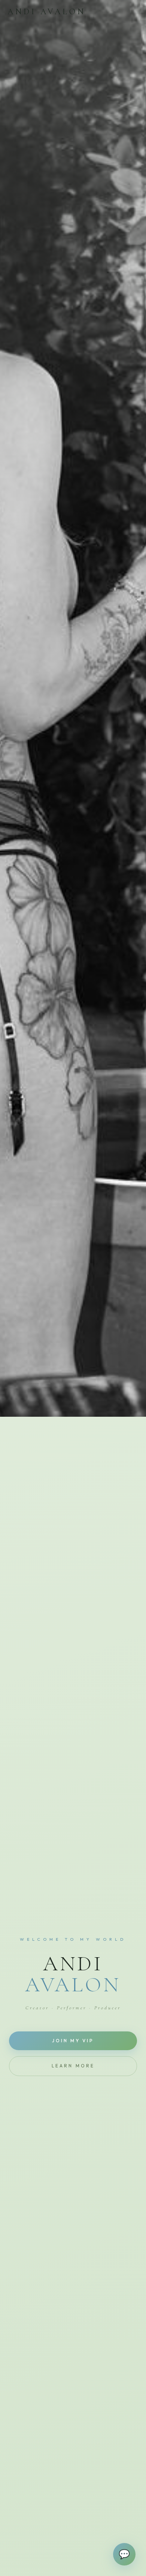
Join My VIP (73, 2041)
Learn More (73, 2066)
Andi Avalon (47, 12)
